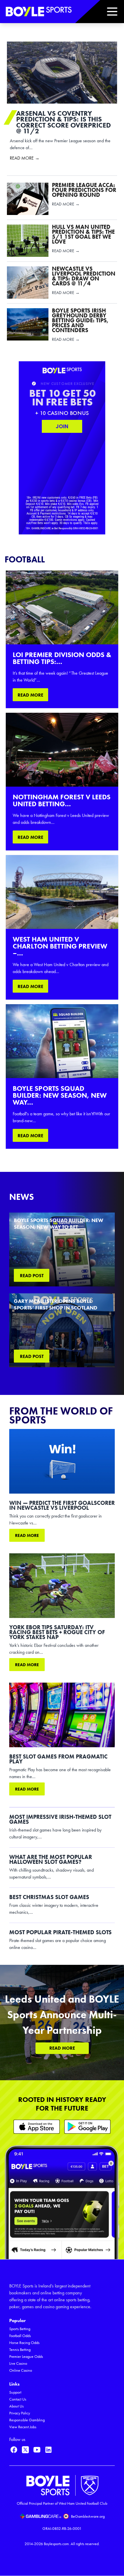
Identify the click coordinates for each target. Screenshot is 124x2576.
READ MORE (30, 695)
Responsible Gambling (27, 2420)
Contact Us (18, 2399)
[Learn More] (37, 2127)
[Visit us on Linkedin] (48, 2450)
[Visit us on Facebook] (14, 2450)
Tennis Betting (20, 2350)
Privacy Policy (20, 2413)
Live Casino (18, 2363)
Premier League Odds (26, 2357)
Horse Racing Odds (24, 2343)
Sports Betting (20, 2329)
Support (15, 2392)
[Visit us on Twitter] (25, 2450)
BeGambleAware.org (88, 2516)
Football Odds (20, 2336)
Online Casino (21, 2370)
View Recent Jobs (23, 2427)
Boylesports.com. (57, 2544)
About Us (16, 2406)
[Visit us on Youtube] (37, 2450)
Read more (27, 1535)
